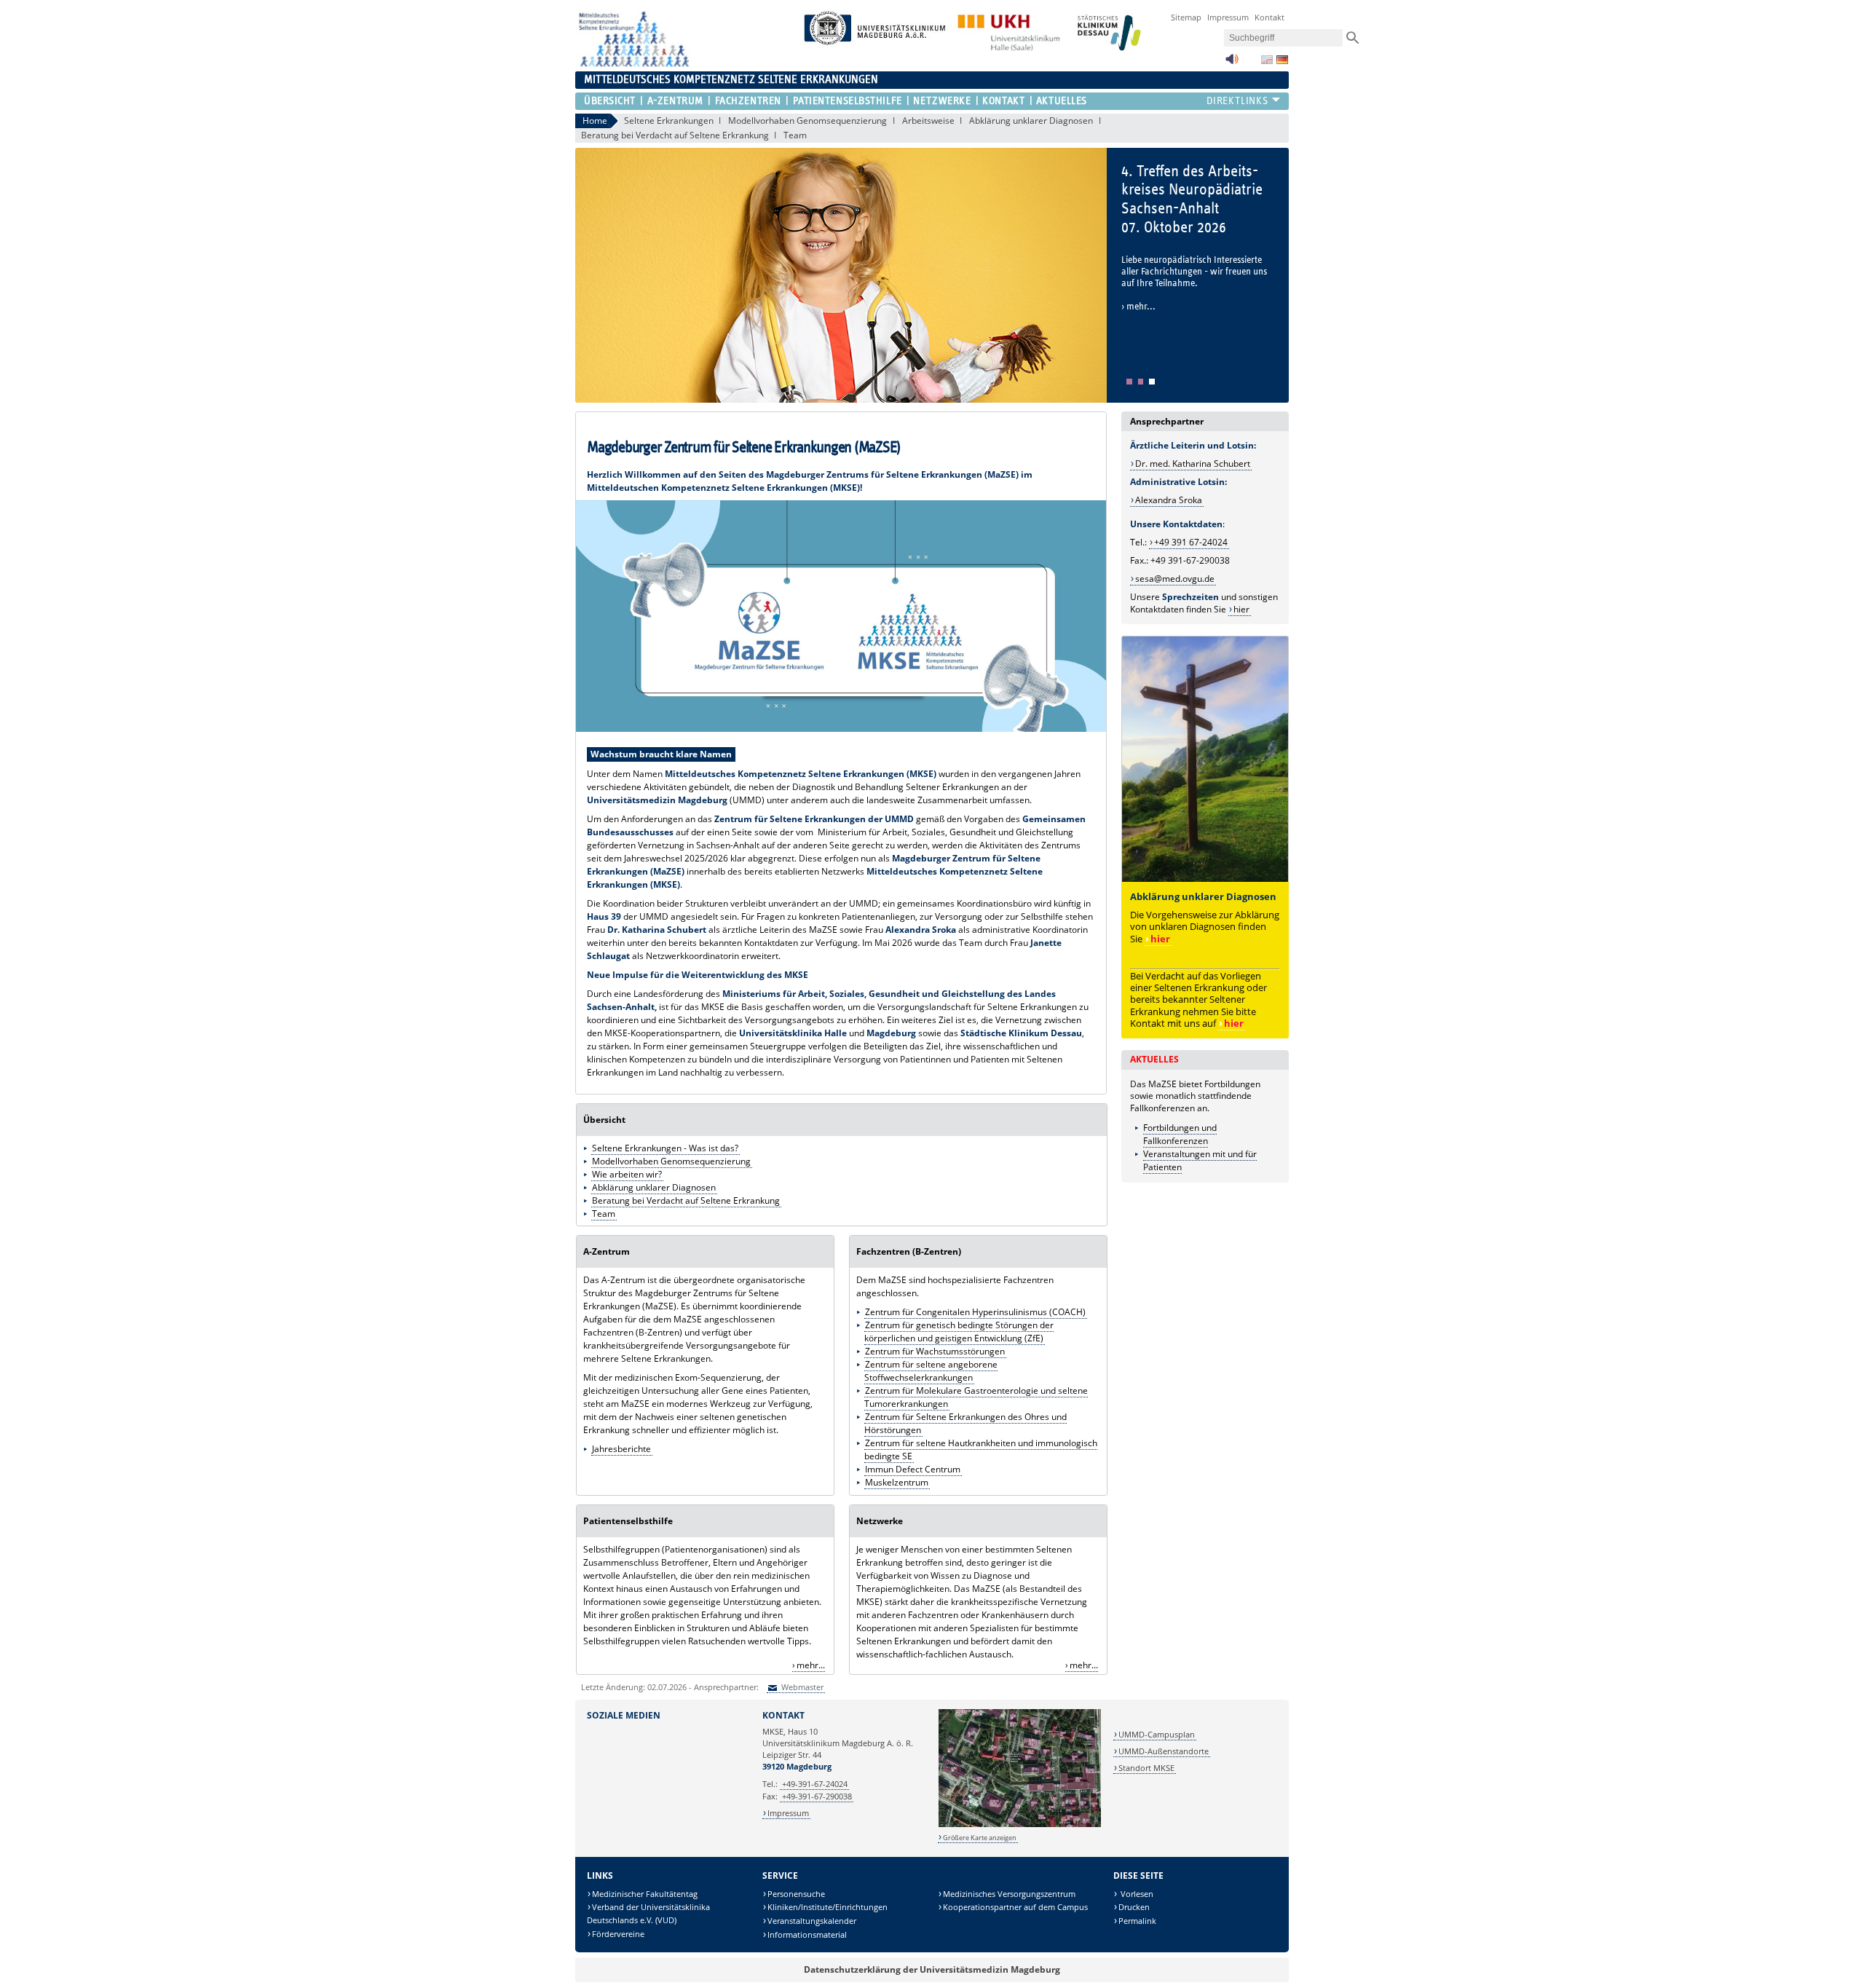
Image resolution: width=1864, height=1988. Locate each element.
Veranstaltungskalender (812, 1921)
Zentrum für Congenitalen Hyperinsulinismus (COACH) (975, 1312)
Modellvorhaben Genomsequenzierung (807, 121)
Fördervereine (618, 1934)
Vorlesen (1136, 1894)
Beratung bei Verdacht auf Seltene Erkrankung (675, 135)
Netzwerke (942, 101)
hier (1234, 1023)
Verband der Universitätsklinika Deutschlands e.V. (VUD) (648, 1913)
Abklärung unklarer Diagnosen (1031, 121)
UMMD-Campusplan (1157, 1734)
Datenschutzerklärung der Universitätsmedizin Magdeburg (932, 1969)
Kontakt (1269, 17)
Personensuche (796, 1894)
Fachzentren (748, 101)
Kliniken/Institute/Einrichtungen (828, 1907)
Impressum (1228, 17)
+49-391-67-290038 (817, 1796)
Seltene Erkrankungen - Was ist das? (665, 1148)
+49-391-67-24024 (815, 1784)
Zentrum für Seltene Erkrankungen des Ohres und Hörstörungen (965, 1423)
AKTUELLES (1154, 1059)
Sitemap (1186, 17)
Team (795, 135)
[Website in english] (1267, 60)
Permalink (1137, 1921)
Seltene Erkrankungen (669, 121)
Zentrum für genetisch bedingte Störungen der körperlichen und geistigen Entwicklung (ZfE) (959, 1332)
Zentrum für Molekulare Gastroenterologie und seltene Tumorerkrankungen (976, 1397)
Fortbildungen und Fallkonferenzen (1180, 1134)
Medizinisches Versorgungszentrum (1009, 1894)
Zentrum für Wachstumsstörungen (935, 1351)
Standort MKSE (1146, 1768)
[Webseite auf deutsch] (1282, 60)
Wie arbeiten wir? (627, 1174)
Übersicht (610, 101)
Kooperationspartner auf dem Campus (1015, 1907)
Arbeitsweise (928, 121)
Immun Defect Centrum (913, 1469)
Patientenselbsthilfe (848, 101)
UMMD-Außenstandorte (1164, 1751)
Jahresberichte (621, 1449)
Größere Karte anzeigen (980, 1838)
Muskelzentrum (897, 1482)
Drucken (1134, 1907)
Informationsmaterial (807, 1934)
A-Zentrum (675, 101)
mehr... (811, 1665)
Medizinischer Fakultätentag (645, 1894)
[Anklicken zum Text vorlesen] (1232, 63)
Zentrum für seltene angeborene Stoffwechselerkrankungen (931, 1371)
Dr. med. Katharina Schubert (1193, 464)
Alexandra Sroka (1169, 500)
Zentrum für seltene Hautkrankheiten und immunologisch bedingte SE (981, 1449)
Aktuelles (1062, 101)
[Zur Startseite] (632, 64)
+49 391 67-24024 (1191, 542)
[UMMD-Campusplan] (1020, 1825)
